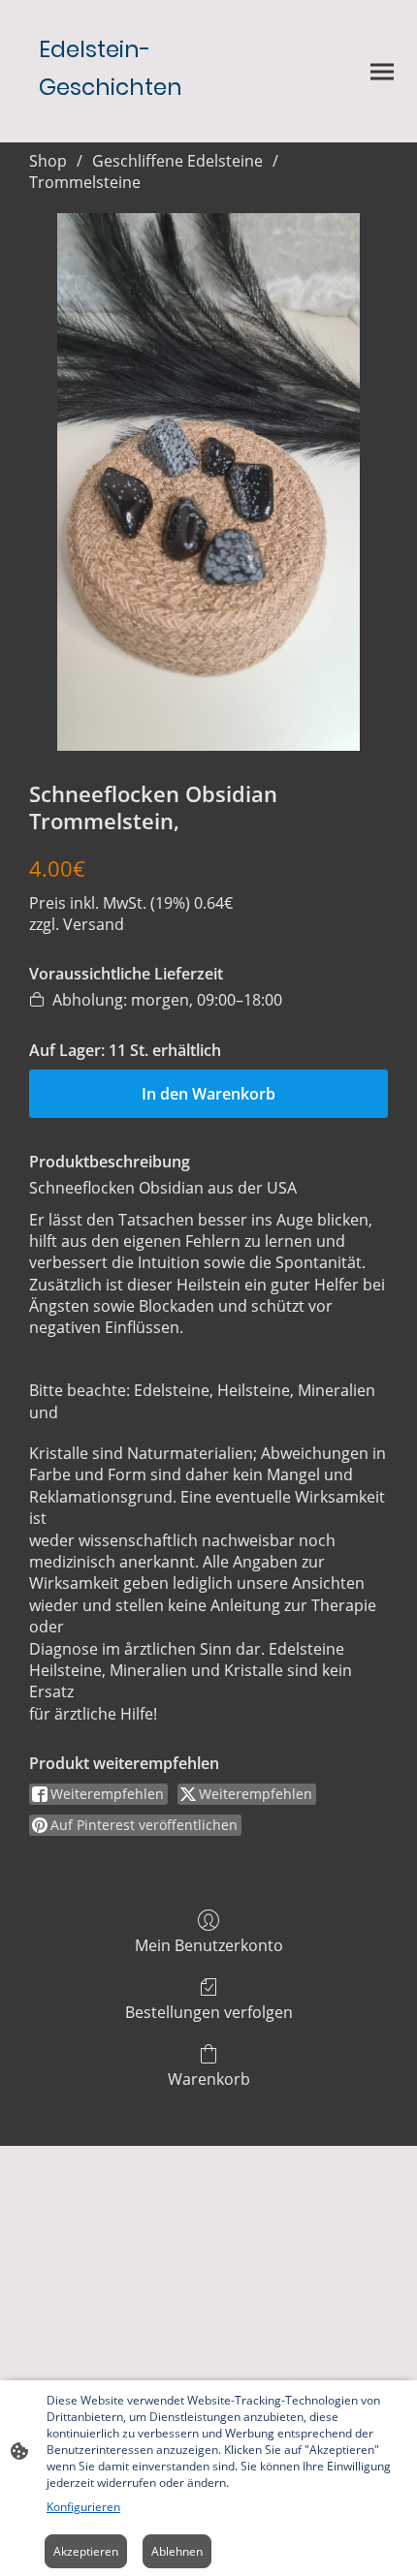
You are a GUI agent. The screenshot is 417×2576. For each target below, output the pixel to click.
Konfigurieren (83, 2507)
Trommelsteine (85, 182)
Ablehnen (177, 2551)
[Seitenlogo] (112, 126)
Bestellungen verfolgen (209, 2012)
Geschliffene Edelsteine (177, 161)
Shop (48, 161)
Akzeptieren (86, 2551)
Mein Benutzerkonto (209, 1945)
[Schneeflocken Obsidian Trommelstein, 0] (208, 482)
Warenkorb (209, 2079)
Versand (94, 924)
